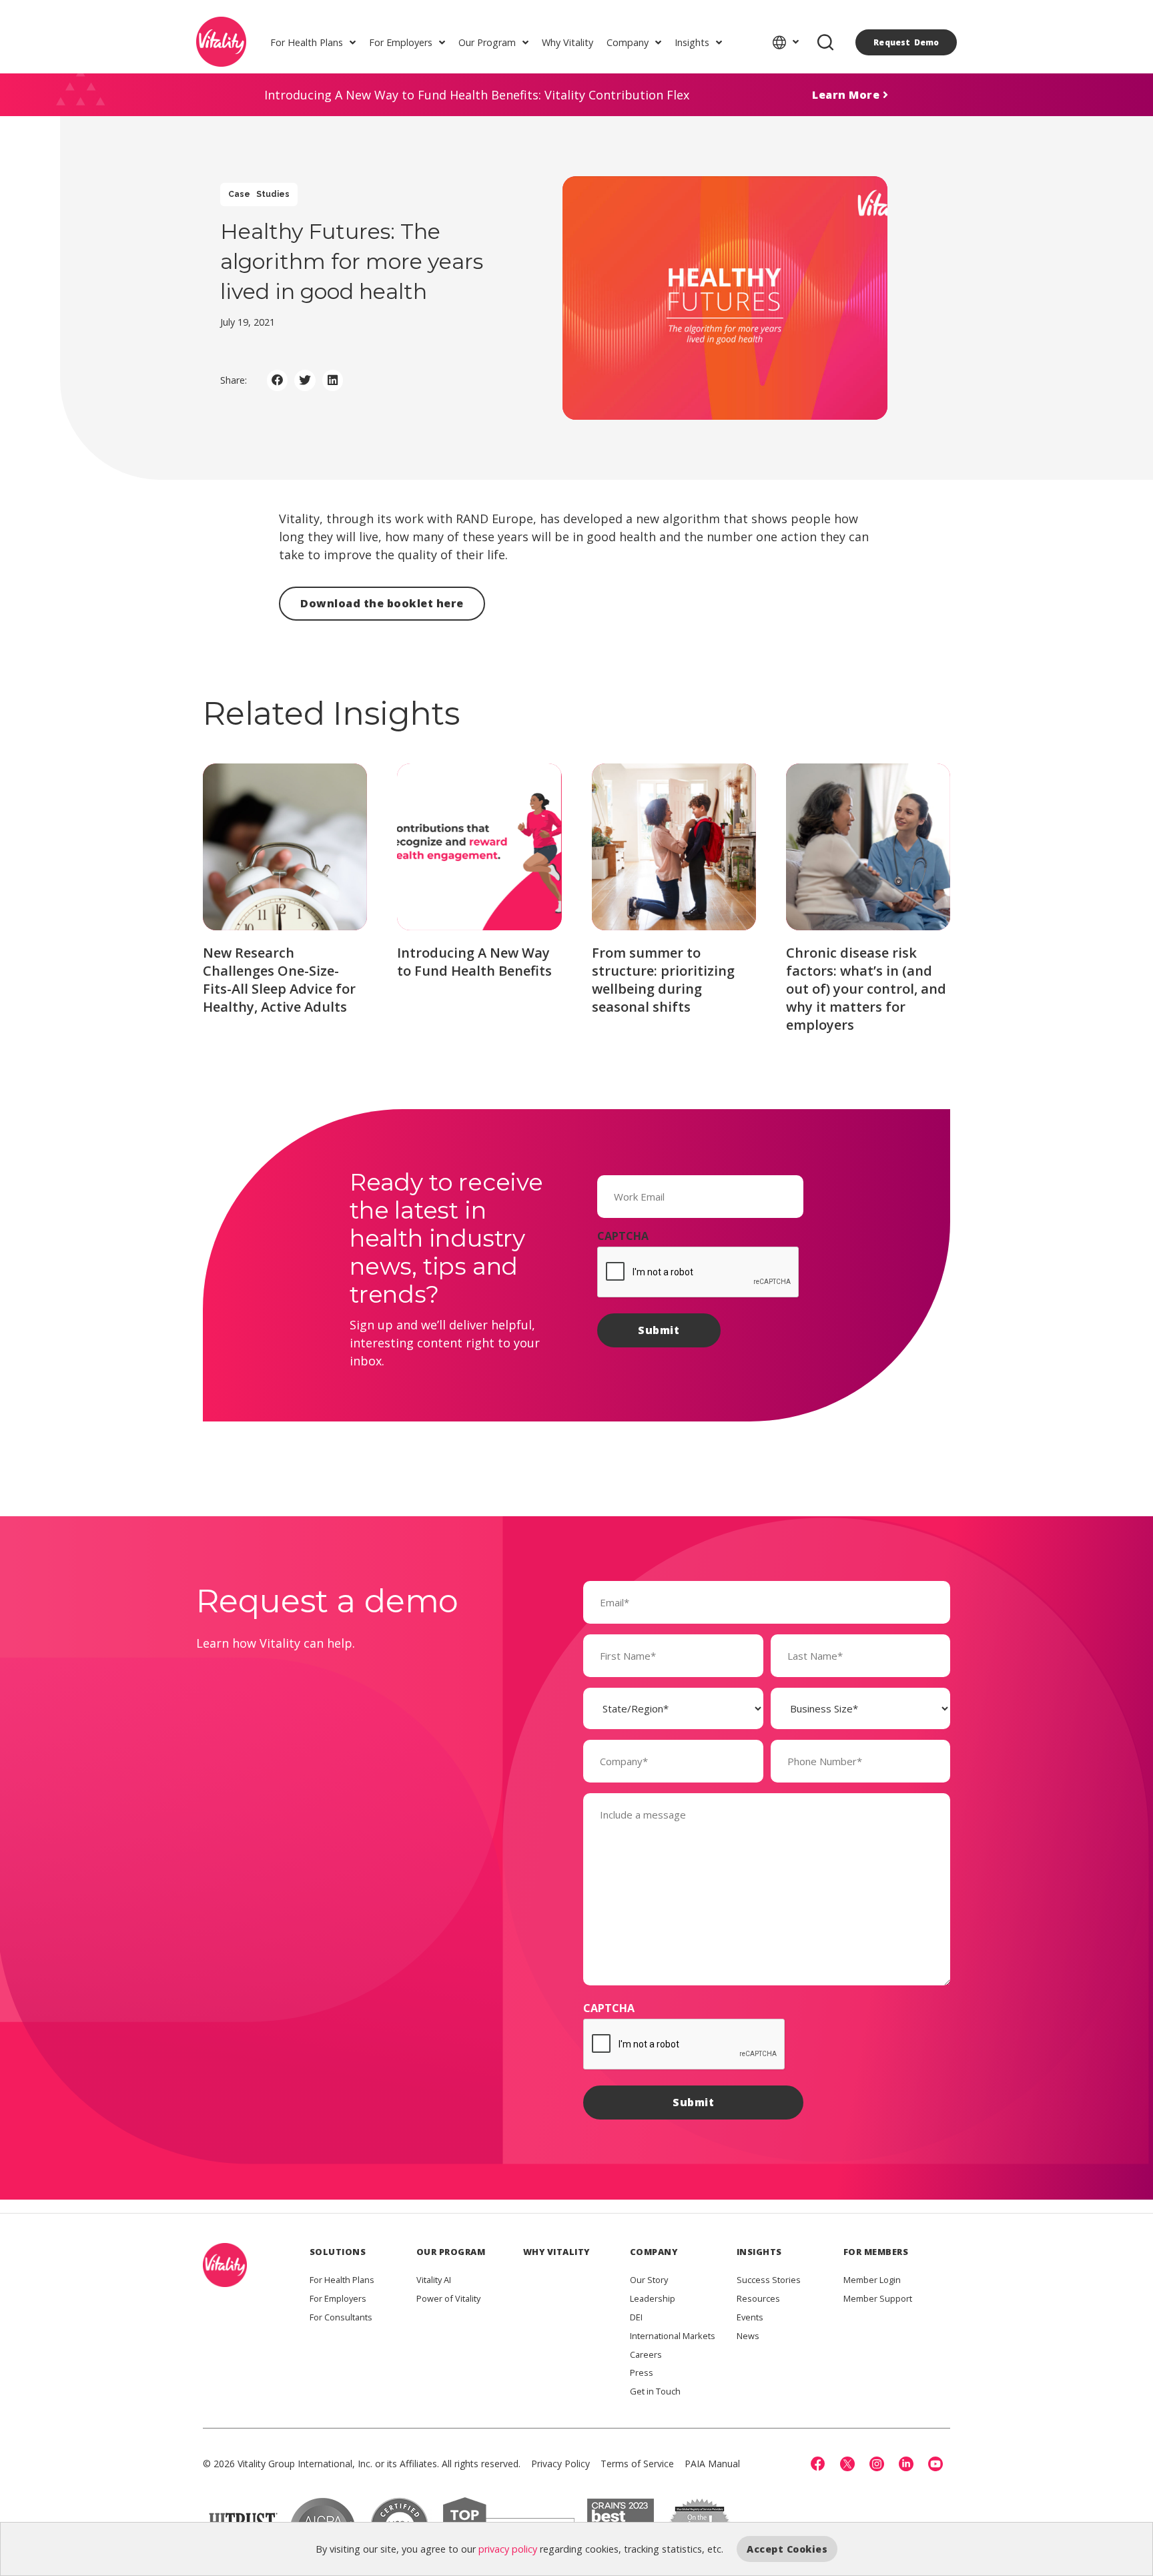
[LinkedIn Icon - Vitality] (906, 2464)
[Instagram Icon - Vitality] (877, 2464)
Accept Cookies (787, 2549)
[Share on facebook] (278, 380)
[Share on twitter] (305, 380)
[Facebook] (818, 2464)
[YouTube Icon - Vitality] (935, 2464)
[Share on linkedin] (333, 380)
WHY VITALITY (556, 2252)
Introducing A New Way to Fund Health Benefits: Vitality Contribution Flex (477, 95)
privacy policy (508, 2549)
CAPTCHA (623, 1236)
